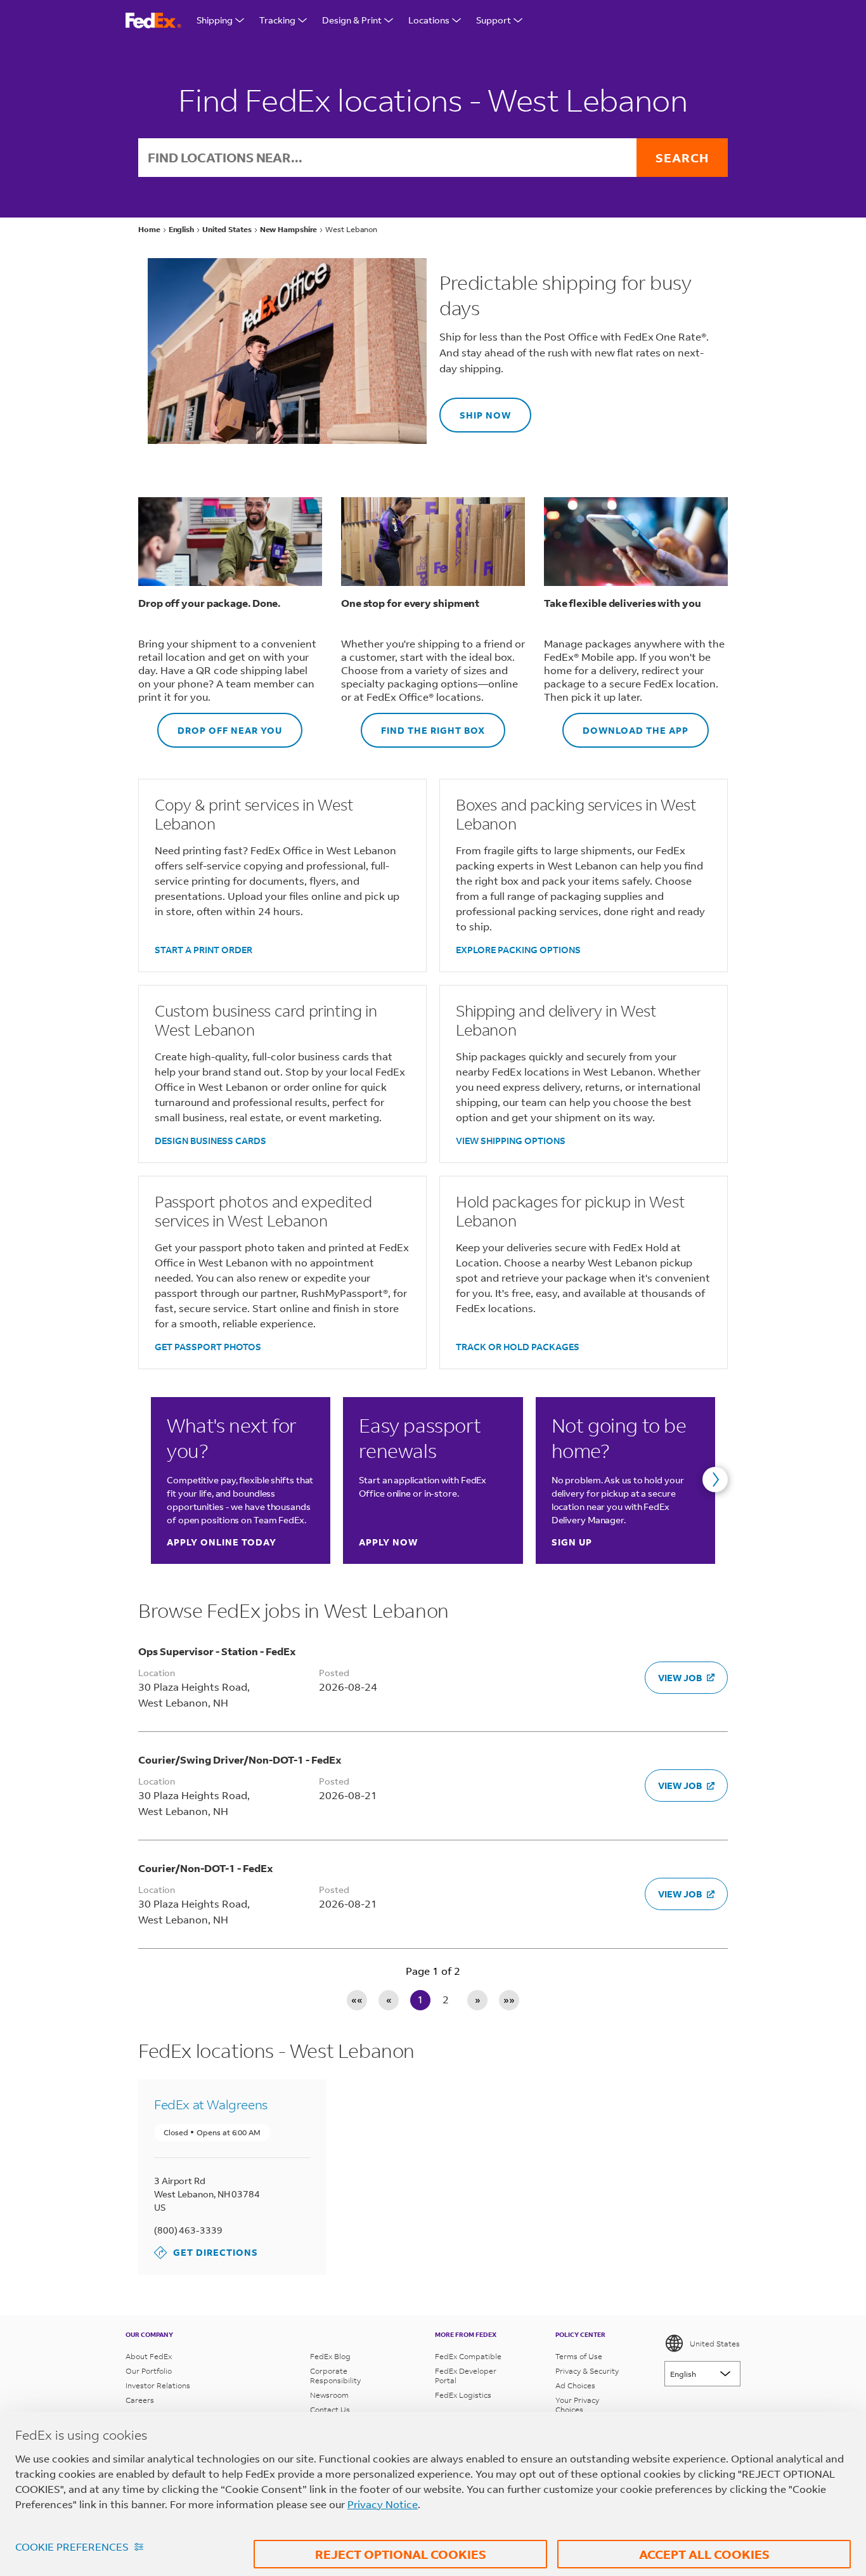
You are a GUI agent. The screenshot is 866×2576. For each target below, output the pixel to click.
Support (494, 20)
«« (357, 1999)
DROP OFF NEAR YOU (220, 725)
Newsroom (329, 2395)
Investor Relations (158, 2385)
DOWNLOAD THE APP (625, 725)
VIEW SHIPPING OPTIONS (511, 1141)
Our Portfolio (149, 2371)
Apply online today (222, 1542)
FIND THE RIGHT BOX (423, 725)
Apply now (388, 1542)
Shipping (215, 20)
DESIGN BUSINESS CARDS (210, 1141)
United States (715, 2344)
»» (509, 1999)
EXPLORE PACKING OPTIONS (518, 950)
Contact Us (330, 2410)
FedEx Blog (330, 2356)
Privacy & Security (587, 2371)
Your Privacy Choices (577, 2405)
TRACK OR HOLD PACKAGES (518, 1347)
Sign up (572, 1542)
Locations (429, 20)
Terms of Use (579, 2356)
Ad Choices (575, 2385)
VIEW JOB (680, 1678)
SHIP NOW (475, 409)
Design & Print (352, 20)
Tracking (277, 20)
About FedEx (149, 2356)
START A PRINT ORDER (204, 950)
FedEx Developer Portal (466, 2376)
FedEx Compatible (468, 2356)
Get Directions (206, 2252)
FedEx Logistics (463, 2395)
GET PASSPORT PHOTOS (208, 1347)
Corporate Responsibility (335, 2376)
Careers (140, 2400)
